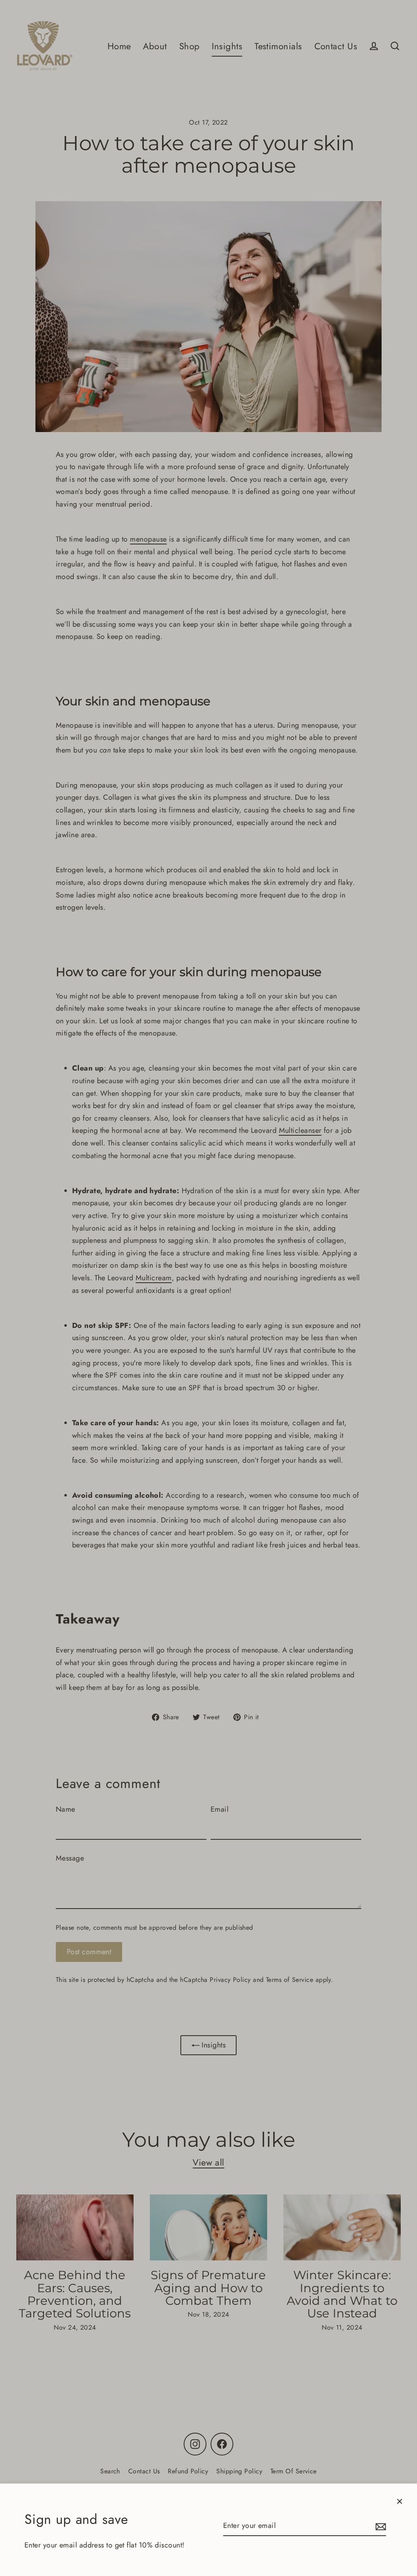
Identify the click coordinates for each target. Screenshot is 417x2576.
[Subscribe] (380, 2526)
